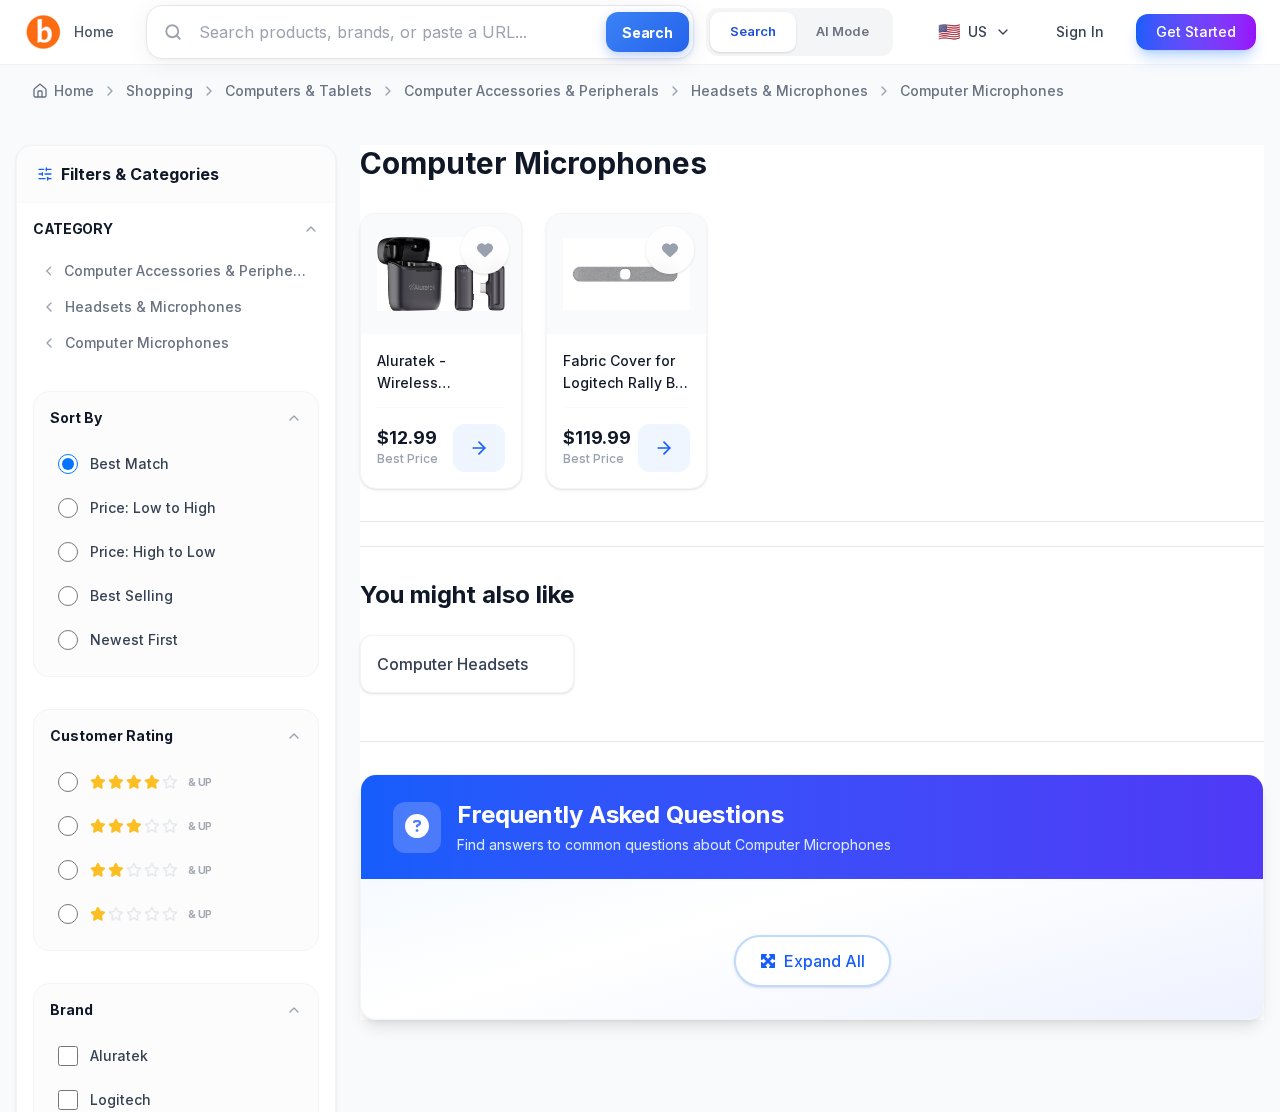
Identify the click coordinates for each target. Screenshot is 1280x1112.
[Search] (173, 32)
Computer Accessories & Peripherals (531, 90)
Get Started (1196, 31)
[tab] (753, 32)
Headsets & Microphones (779, 90)
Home (94, 31)
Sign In (1080, 31)
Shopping (159, 90)
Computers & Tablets (298, 90)
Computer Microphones (982, 90)
